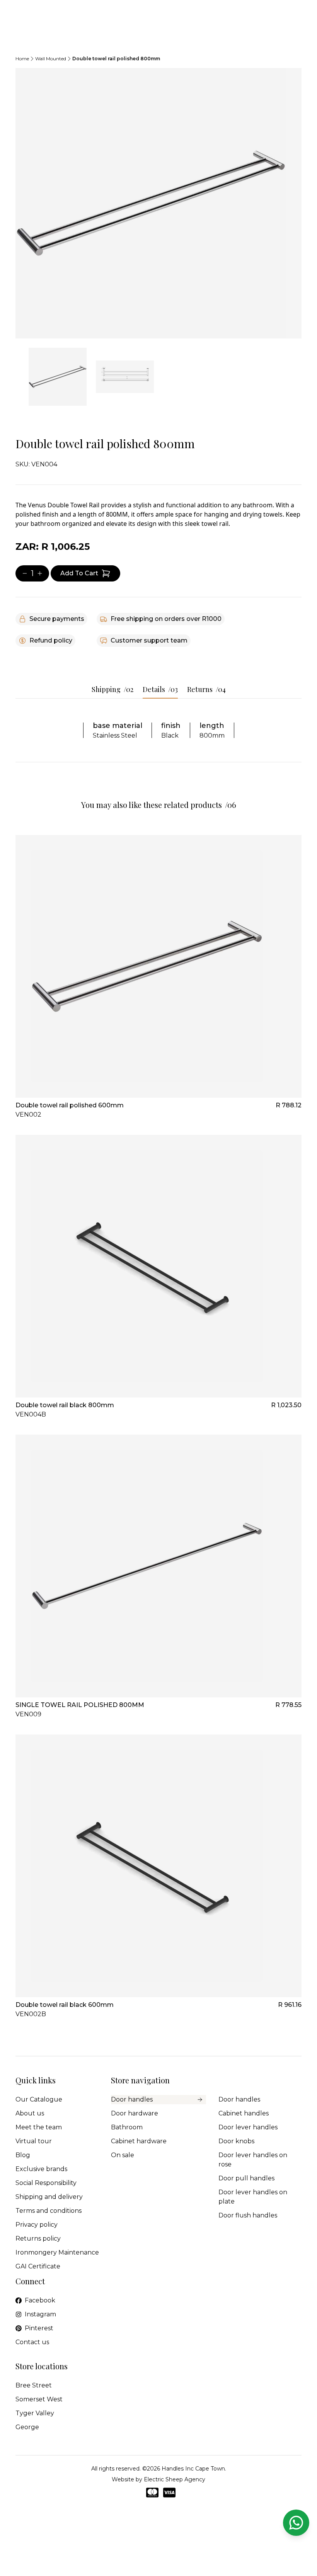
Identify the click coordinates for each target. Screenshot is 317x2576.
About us (30, 2113)
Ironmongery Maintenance (57, 2252)
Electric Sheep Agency (175, 2479)
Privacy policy (37, 2225)
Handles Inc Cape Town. (194, 2469)
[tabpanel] (158, 203)
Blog (23, 2155)
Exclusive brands (41, 2169)
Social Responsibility (46, 2183)
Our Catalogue (39, 2099)
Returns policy (38, 2238)
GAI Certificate (38, 2266)
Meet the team (39, 2127)
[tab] (58, 377)
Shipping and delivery (49, 2197)
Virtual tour (34, 2141)
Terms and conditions (49, 2211)
